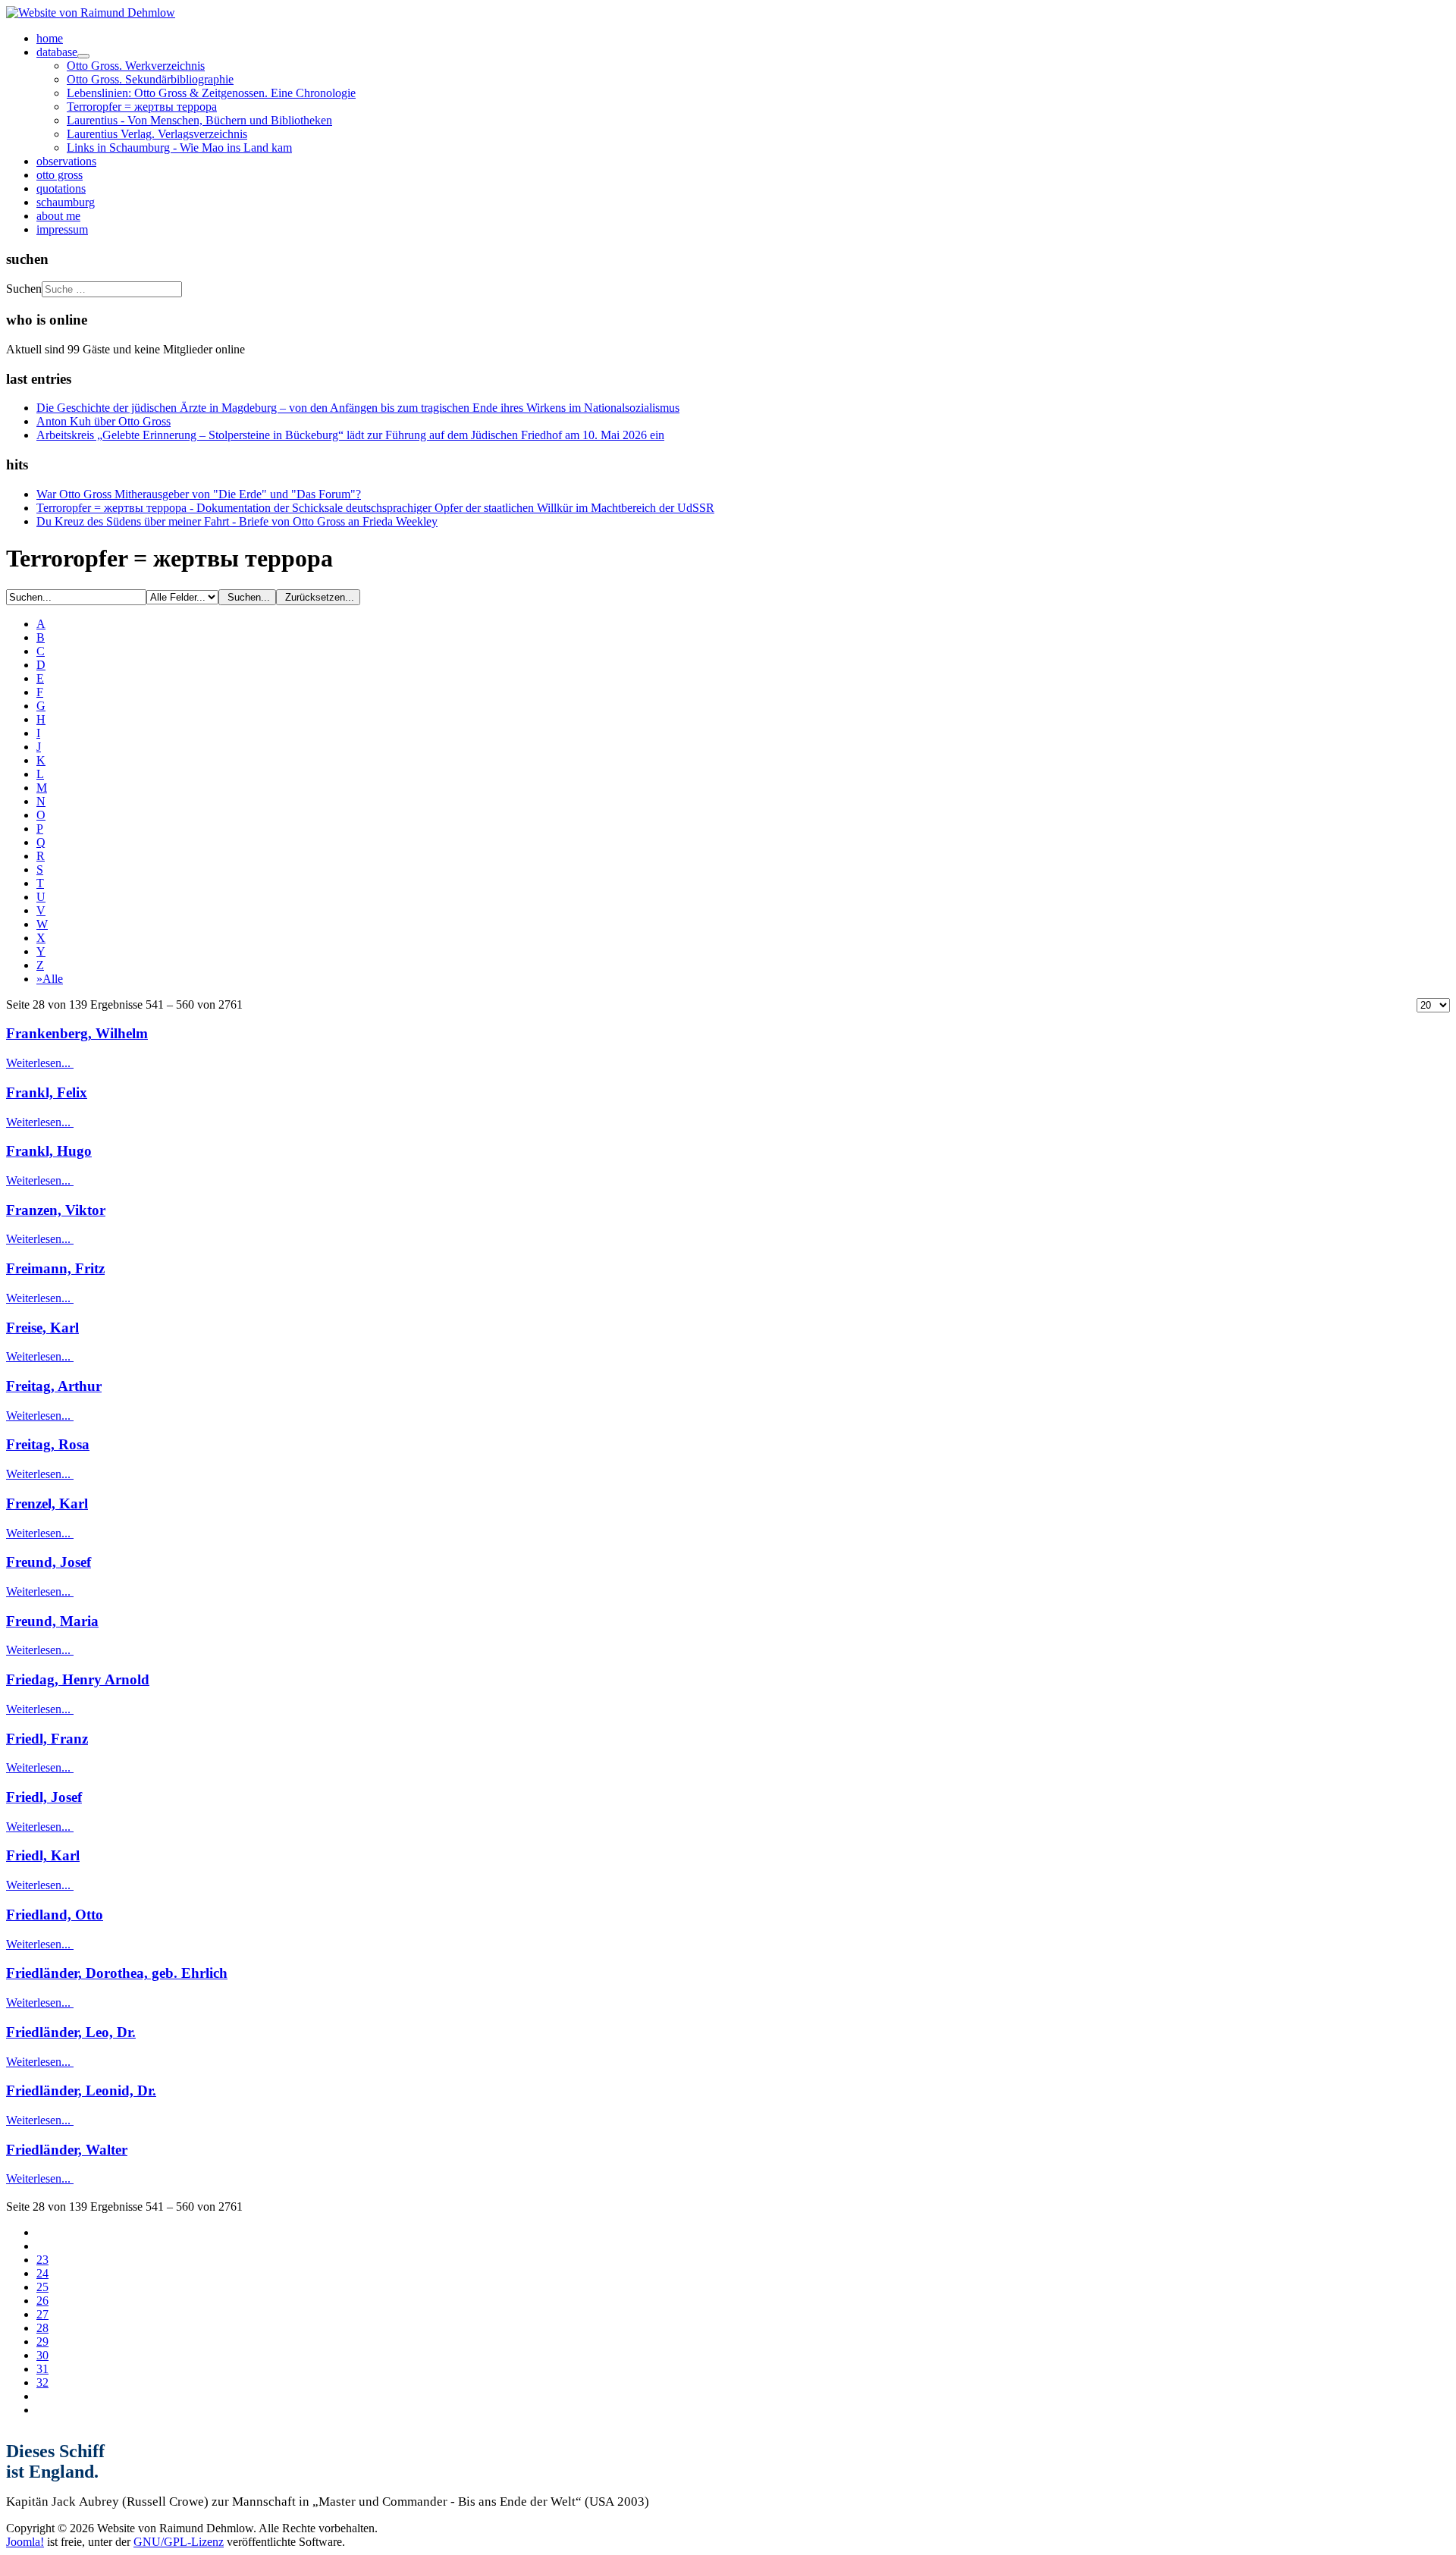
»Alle (50, 979)
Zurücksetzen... (318, 597)
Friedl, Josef (44, 1797)
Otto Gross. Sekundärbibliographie (150, 79)
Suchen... (247, 597)
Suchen (24, 289)
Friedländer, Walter (67, 2150)
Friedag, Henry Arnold (78, 1679)
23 (42, 2260)
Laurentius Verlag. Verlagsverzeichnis (157, 134)
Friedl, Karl (43, 1855)
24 (42, 2273)
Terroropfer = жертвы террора (142, 107)
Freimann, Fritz (55, 1268)
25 (42, 2287)
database (57, 52)
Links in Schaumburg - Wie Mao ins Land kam (179, 148)
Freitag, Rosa (48, 1444)
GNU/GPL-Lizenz (179, 2542)
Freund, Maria (52, 1621)
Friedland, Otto (55, 1915)
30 (42, 2355)
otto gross (60, 175)
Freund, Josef (49, 1562)
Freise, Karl (42, 1328)
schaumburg (66, 202)
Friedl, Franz (47, 1739)
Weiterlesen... (40, 1063)
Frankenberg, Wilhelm (77, 1033)
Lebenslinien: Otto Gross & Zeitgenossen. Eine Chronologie (211, 93)
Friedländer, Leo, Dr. (71, 2032)
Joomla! (25, 2542)
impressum (62, 229)
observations (66, 161)
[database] (83, 56)
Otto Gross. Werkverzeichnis (136, 66)
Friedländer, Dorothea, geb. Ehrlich (117, 1973)
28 (42, 2328)
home (50, 38)
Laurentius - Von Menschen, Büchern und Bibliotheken (199, 120)
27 (42, 2314)
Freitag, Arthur (54, 1386)
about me (58, 216)
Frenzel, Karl (47, 1503)
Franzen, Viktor (56, 1210)
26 (42, 2301)
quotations (61, 188)
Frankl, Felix (47, 1092)
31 (42, 2369)
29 (42, 2342)
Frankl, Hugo (49, 1151)
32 (42, 2382)
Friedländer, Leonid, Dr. (81, 2090)
